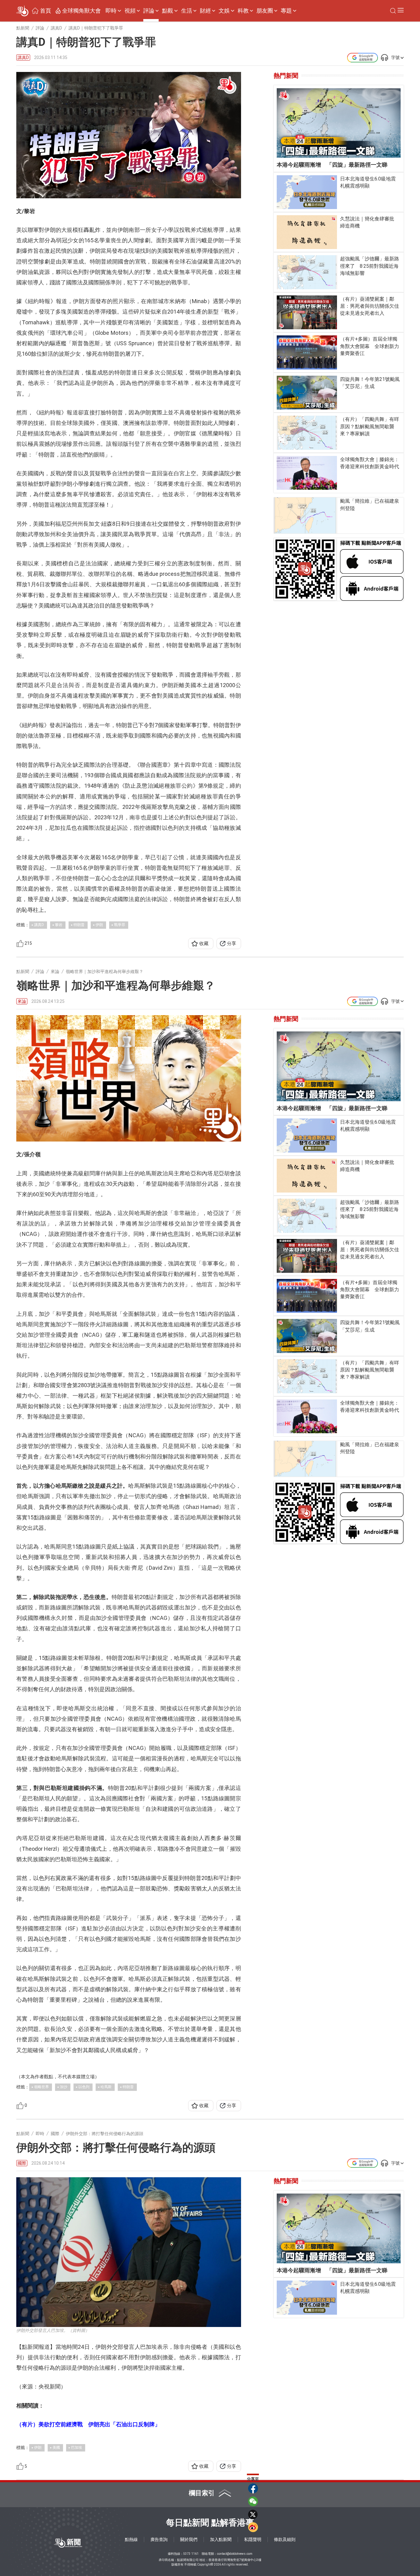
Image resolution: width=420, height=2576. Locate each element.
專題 (286, 11)
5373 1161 (191, 2554)
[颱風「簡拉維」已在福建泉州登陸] (305, 515)
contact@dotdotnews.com (235, 2554)
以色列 (84, 2087)
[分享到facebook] (253, 2488)
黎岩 (59, 925)
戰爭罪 (120, 925)
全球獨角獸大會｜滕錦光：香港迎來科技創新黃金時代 (370, 463)
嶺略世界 (42, 2087)
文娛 (224, 11)
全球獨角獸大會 (81, 11)
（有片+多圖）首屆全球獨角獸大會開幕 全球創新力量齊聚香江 (370, 346)
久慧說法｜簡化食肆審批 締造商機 (370, 222)
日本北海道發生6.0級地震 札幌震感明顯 (370, 182)
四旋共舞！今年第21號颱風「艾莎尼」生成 (370, 383)
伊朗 (99, 925)
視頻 (130, 11)
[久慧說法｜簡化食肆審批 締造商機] (307, 232)
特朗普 (79, 925)
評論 (149, 11)
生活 (187, 11)
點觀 (168, 11)
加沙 (64, 2087)
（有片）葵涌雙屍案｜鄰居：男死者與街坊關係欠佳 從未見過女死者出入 (370, 306)
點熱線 (131, 2539)
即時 (111, 11)
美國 (56, 2447)
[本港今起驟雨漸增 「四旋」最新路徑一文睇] (339, 123)
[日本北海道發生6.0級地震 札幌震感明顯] (307, 192)
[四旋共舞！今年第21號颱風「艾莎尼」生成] (307, 393)
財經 (205, 11)
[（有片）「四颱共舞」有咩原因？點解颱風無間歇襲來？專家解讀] (307, 433)
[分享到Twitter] (253, 2514)
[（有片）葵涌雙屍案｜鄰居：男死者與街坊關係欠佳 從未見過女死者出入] (307, 312)
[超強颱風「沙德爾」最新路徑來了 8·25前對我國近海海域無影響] (307, 272)
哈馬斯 (106, 2087)
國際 (22, 2163)
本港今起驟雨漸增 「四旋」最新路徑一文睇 (332, 165)
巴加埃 (77, 2447)
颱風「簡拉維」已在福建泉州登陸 (370, 505)
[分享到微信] (253, 2501)
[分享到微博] (253, 2527)
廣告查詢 (159, 2539)
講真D (23, 58)
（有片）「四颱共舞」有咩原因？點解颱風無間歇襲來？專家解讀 (370, 426)
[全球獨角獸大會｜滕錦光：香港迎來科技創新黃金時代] (307, 473)
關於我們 (189, 2539)
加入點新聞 (221, 2539)
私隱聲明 (253, 2539)
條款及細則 (285, 2539)
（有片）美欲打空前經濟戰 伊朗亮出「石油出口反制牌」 (88, 2424)
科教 (243, 11)
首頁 (46, 11)
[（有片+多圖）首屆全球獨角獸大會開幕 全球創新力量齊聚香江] (307, 352)
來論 (22, 1001)
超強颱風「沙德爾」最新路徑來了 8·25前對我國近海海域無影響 (370, 266)
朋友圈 (265, 11)
